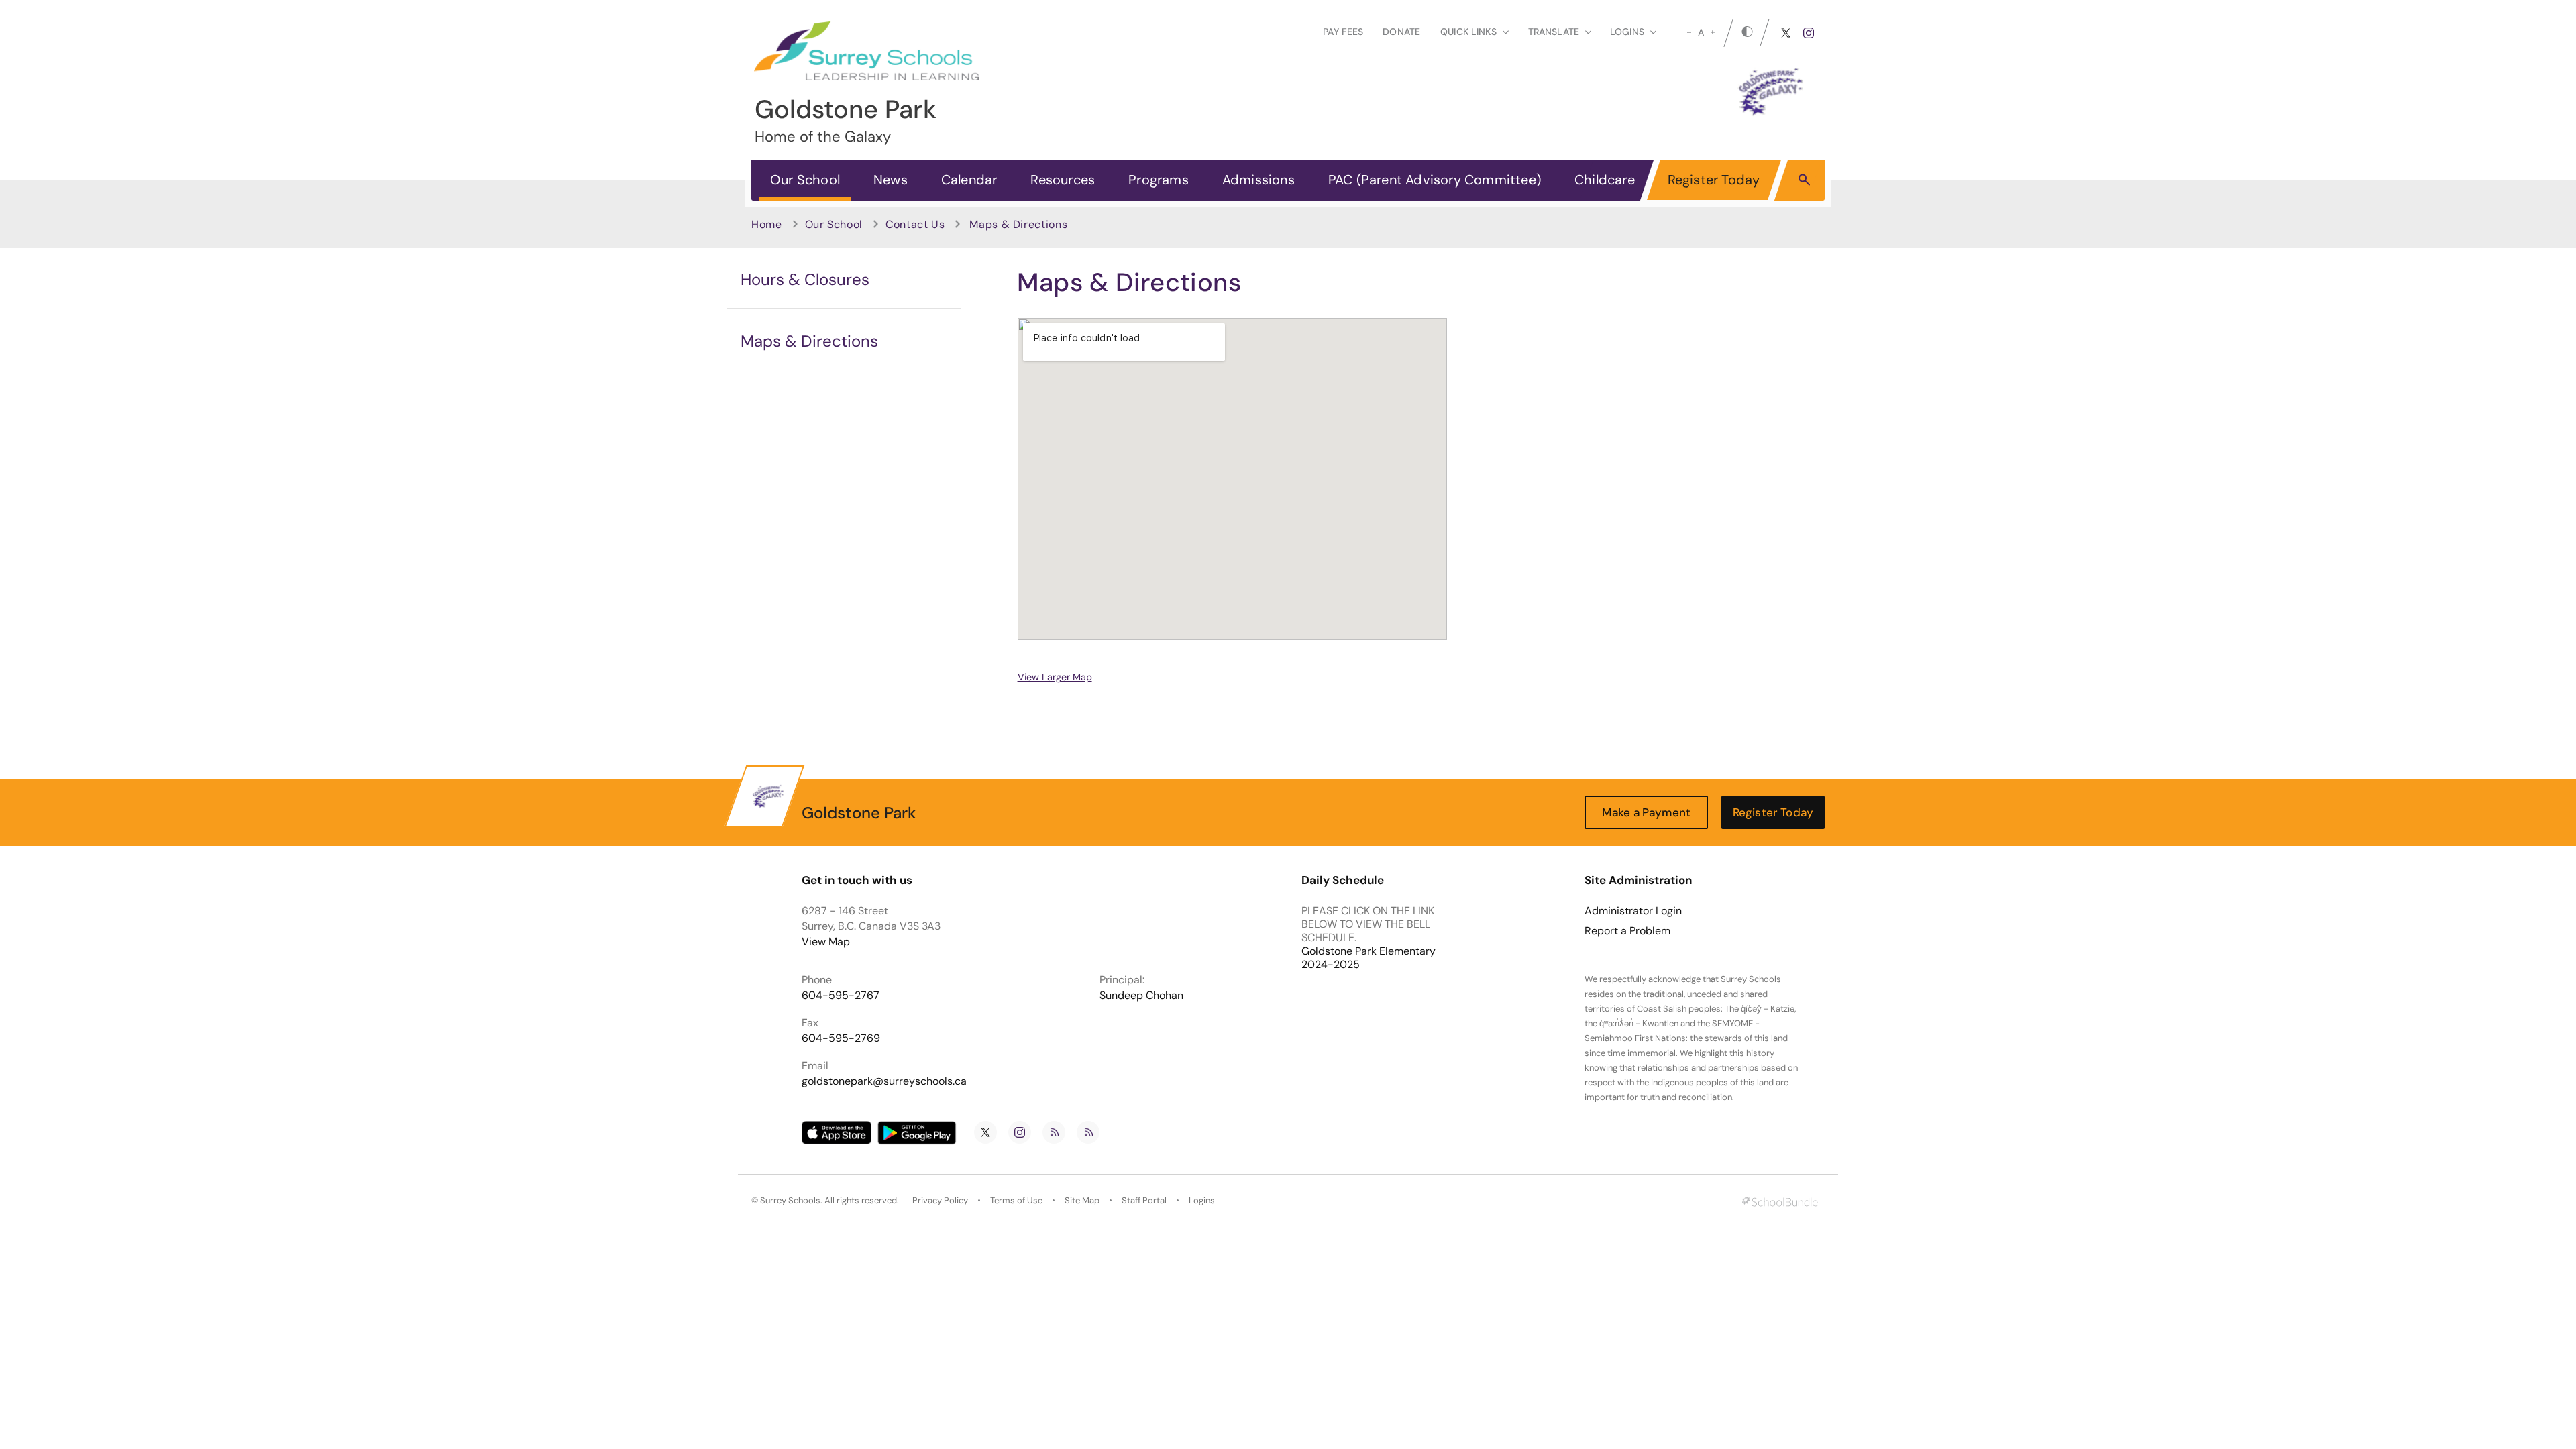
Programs (1159, 180)
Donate (1401, 32)
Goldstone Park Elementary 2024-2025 (1368, 958)
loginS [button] (1627, 32)
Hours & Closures (805, 279)
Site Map (1082, 1200)
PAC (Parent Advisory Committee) (1435, 180)
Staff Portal (1144, 1200)
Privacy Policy (940, 1200)
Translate (1554, 32)
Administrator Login (1633, 911)
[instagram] (1809, 33)
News (891, 180)
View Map (826, 942)
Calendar (969, 180)
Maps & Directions (809, 341)
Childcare (1605, 180)
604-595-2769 (841, 1038)
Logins (1202, 1200)
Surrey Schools (790, 1200)
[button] (1804, 179)
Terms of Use (1016, 1200)
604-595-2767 (841, 995)
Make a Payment (1646, 812)
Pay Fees (1343, 32)
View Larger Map (1055, 677)
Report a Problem (1627, 931)
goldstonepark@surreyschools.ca (884, 1081)
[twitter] (1786, 33)
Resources (1063, 180)
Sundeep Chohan (1141, 995)
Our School (805, 180)
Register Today (1714, 180)
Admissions (1258, 180)
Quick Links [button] (1468, 32)
